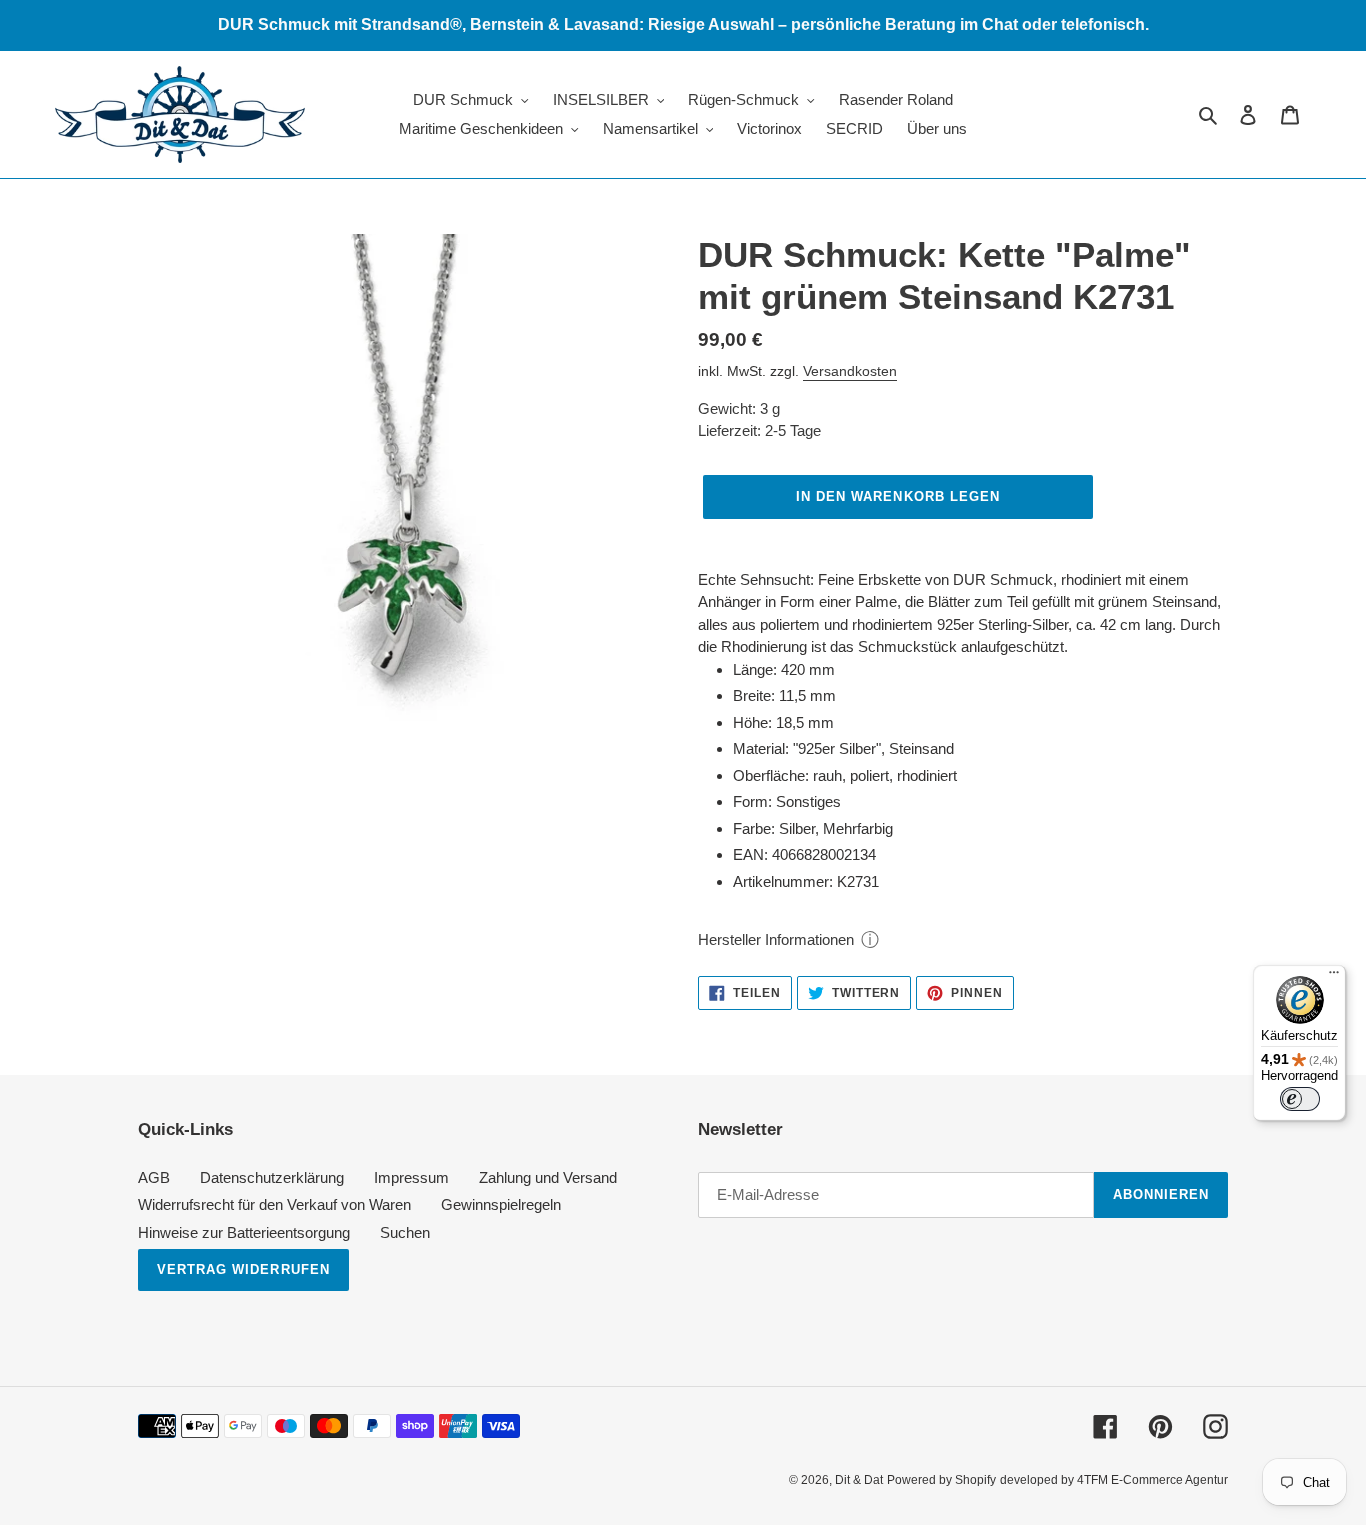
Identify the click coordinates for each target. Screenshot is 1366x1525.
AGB (154, 1177)
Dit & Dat (859, 1480)
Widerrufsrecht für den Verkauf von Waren (274, 1204)
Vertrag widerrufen (243, 1269)
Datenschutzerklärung (272, 1177)
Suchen (405, 1232)
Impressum (411, 1177)
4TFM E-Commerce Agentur (1152, 1480)
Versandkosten (850, 371)
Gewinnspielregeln (501, 1204)
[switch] (1300, 1099)
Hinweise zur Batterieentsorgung (244, 1232)
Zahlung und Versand (548, 1177)
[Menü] (1334, 977)
